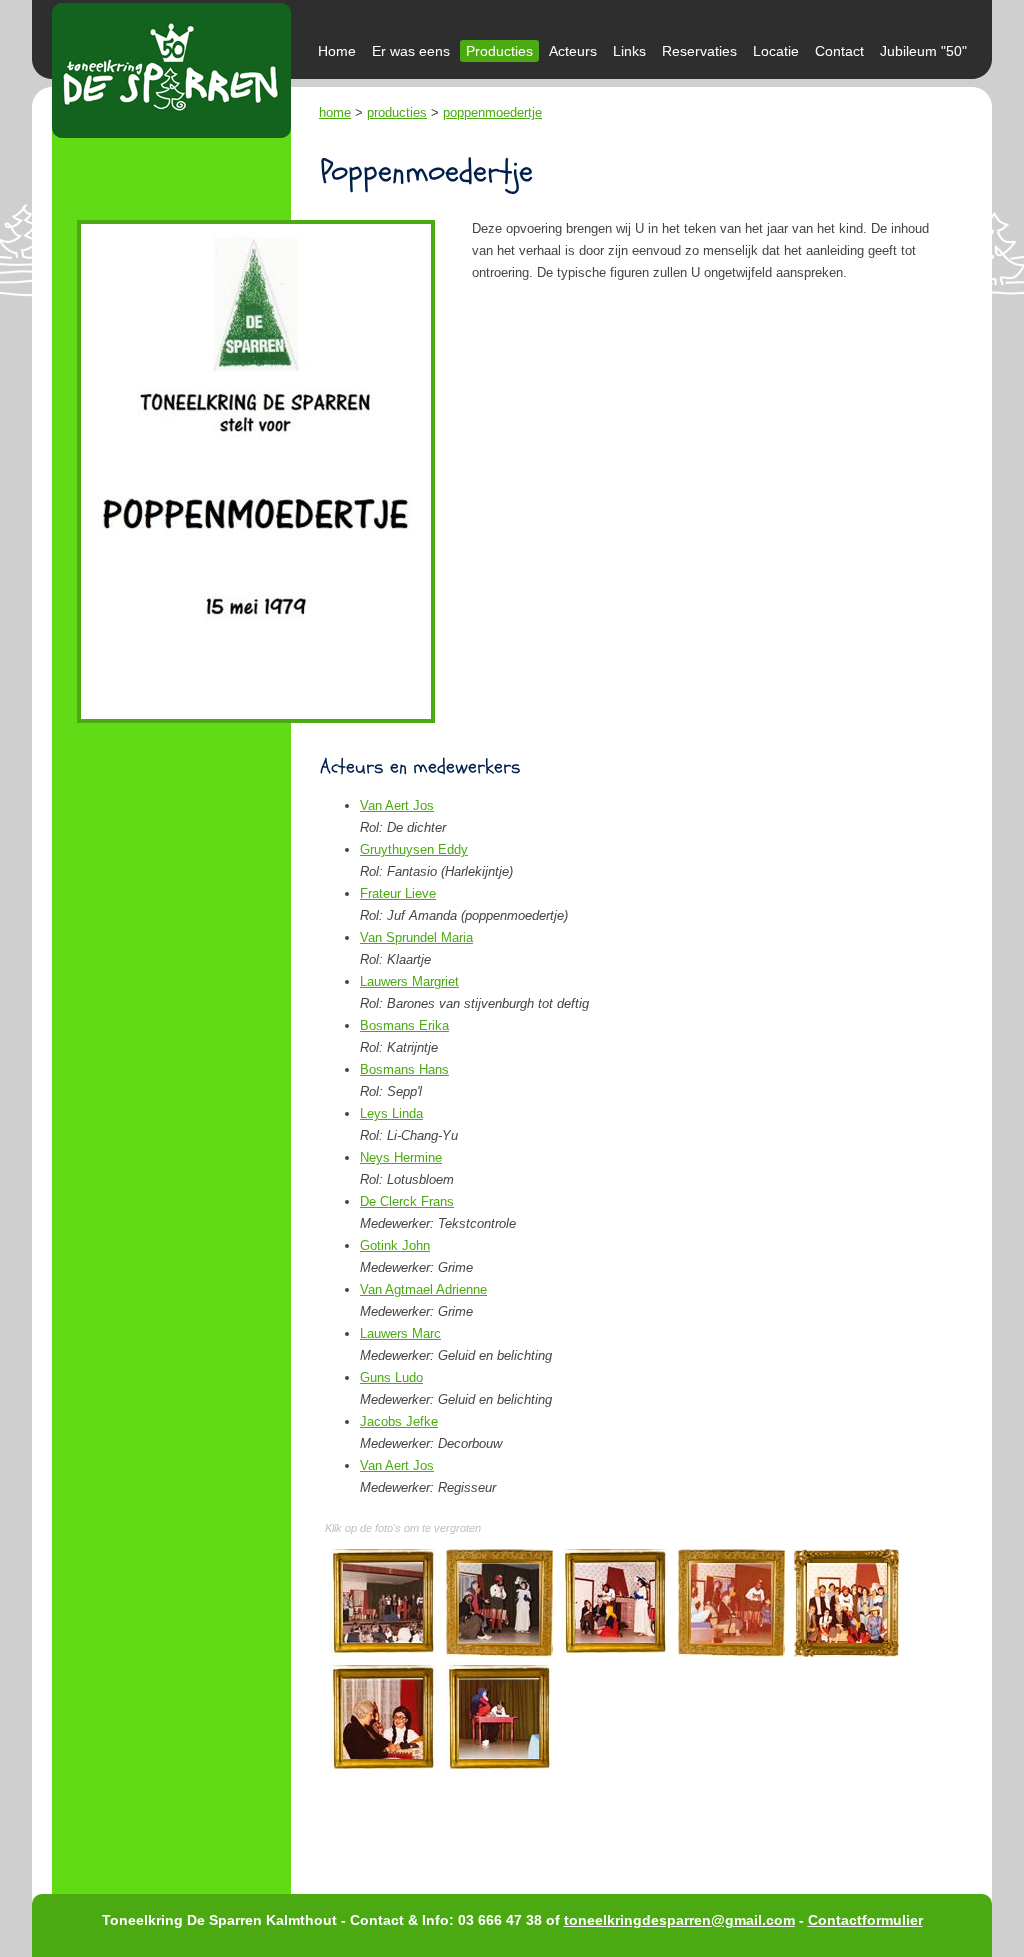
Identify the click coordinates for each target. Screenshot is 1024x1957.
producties (397, 112)
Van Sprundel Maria (416, 937)
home (335, 112)
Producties (499, 51)
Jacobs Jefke (399, 1421)
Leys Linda (391, 1113)
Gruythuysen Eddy (414, 849)
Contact (839, 51)
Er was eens (411, 51)
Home (337, 51)
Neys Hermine (401, 1157)
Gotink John (395, 1245)
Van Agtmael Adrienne (423, 1289)
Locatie (776, 51)
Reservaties (699, 51)
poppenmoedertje (492, 112)
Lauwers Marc (400, 1333)
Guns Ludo (391, 1377)
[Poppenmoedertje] (383, 1603)
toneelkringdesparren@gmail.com (679, 1920)
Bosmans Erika (404, 1025)
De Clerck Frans (407, 1201)
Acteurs (573, 51)
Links (629, 51)
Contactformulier (865, 1920)
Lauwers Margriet (409, 981)
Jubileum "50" (923, 51)
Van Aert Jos (397, 805)
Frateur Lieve (398, 893)
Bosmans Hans (404, 1069)
